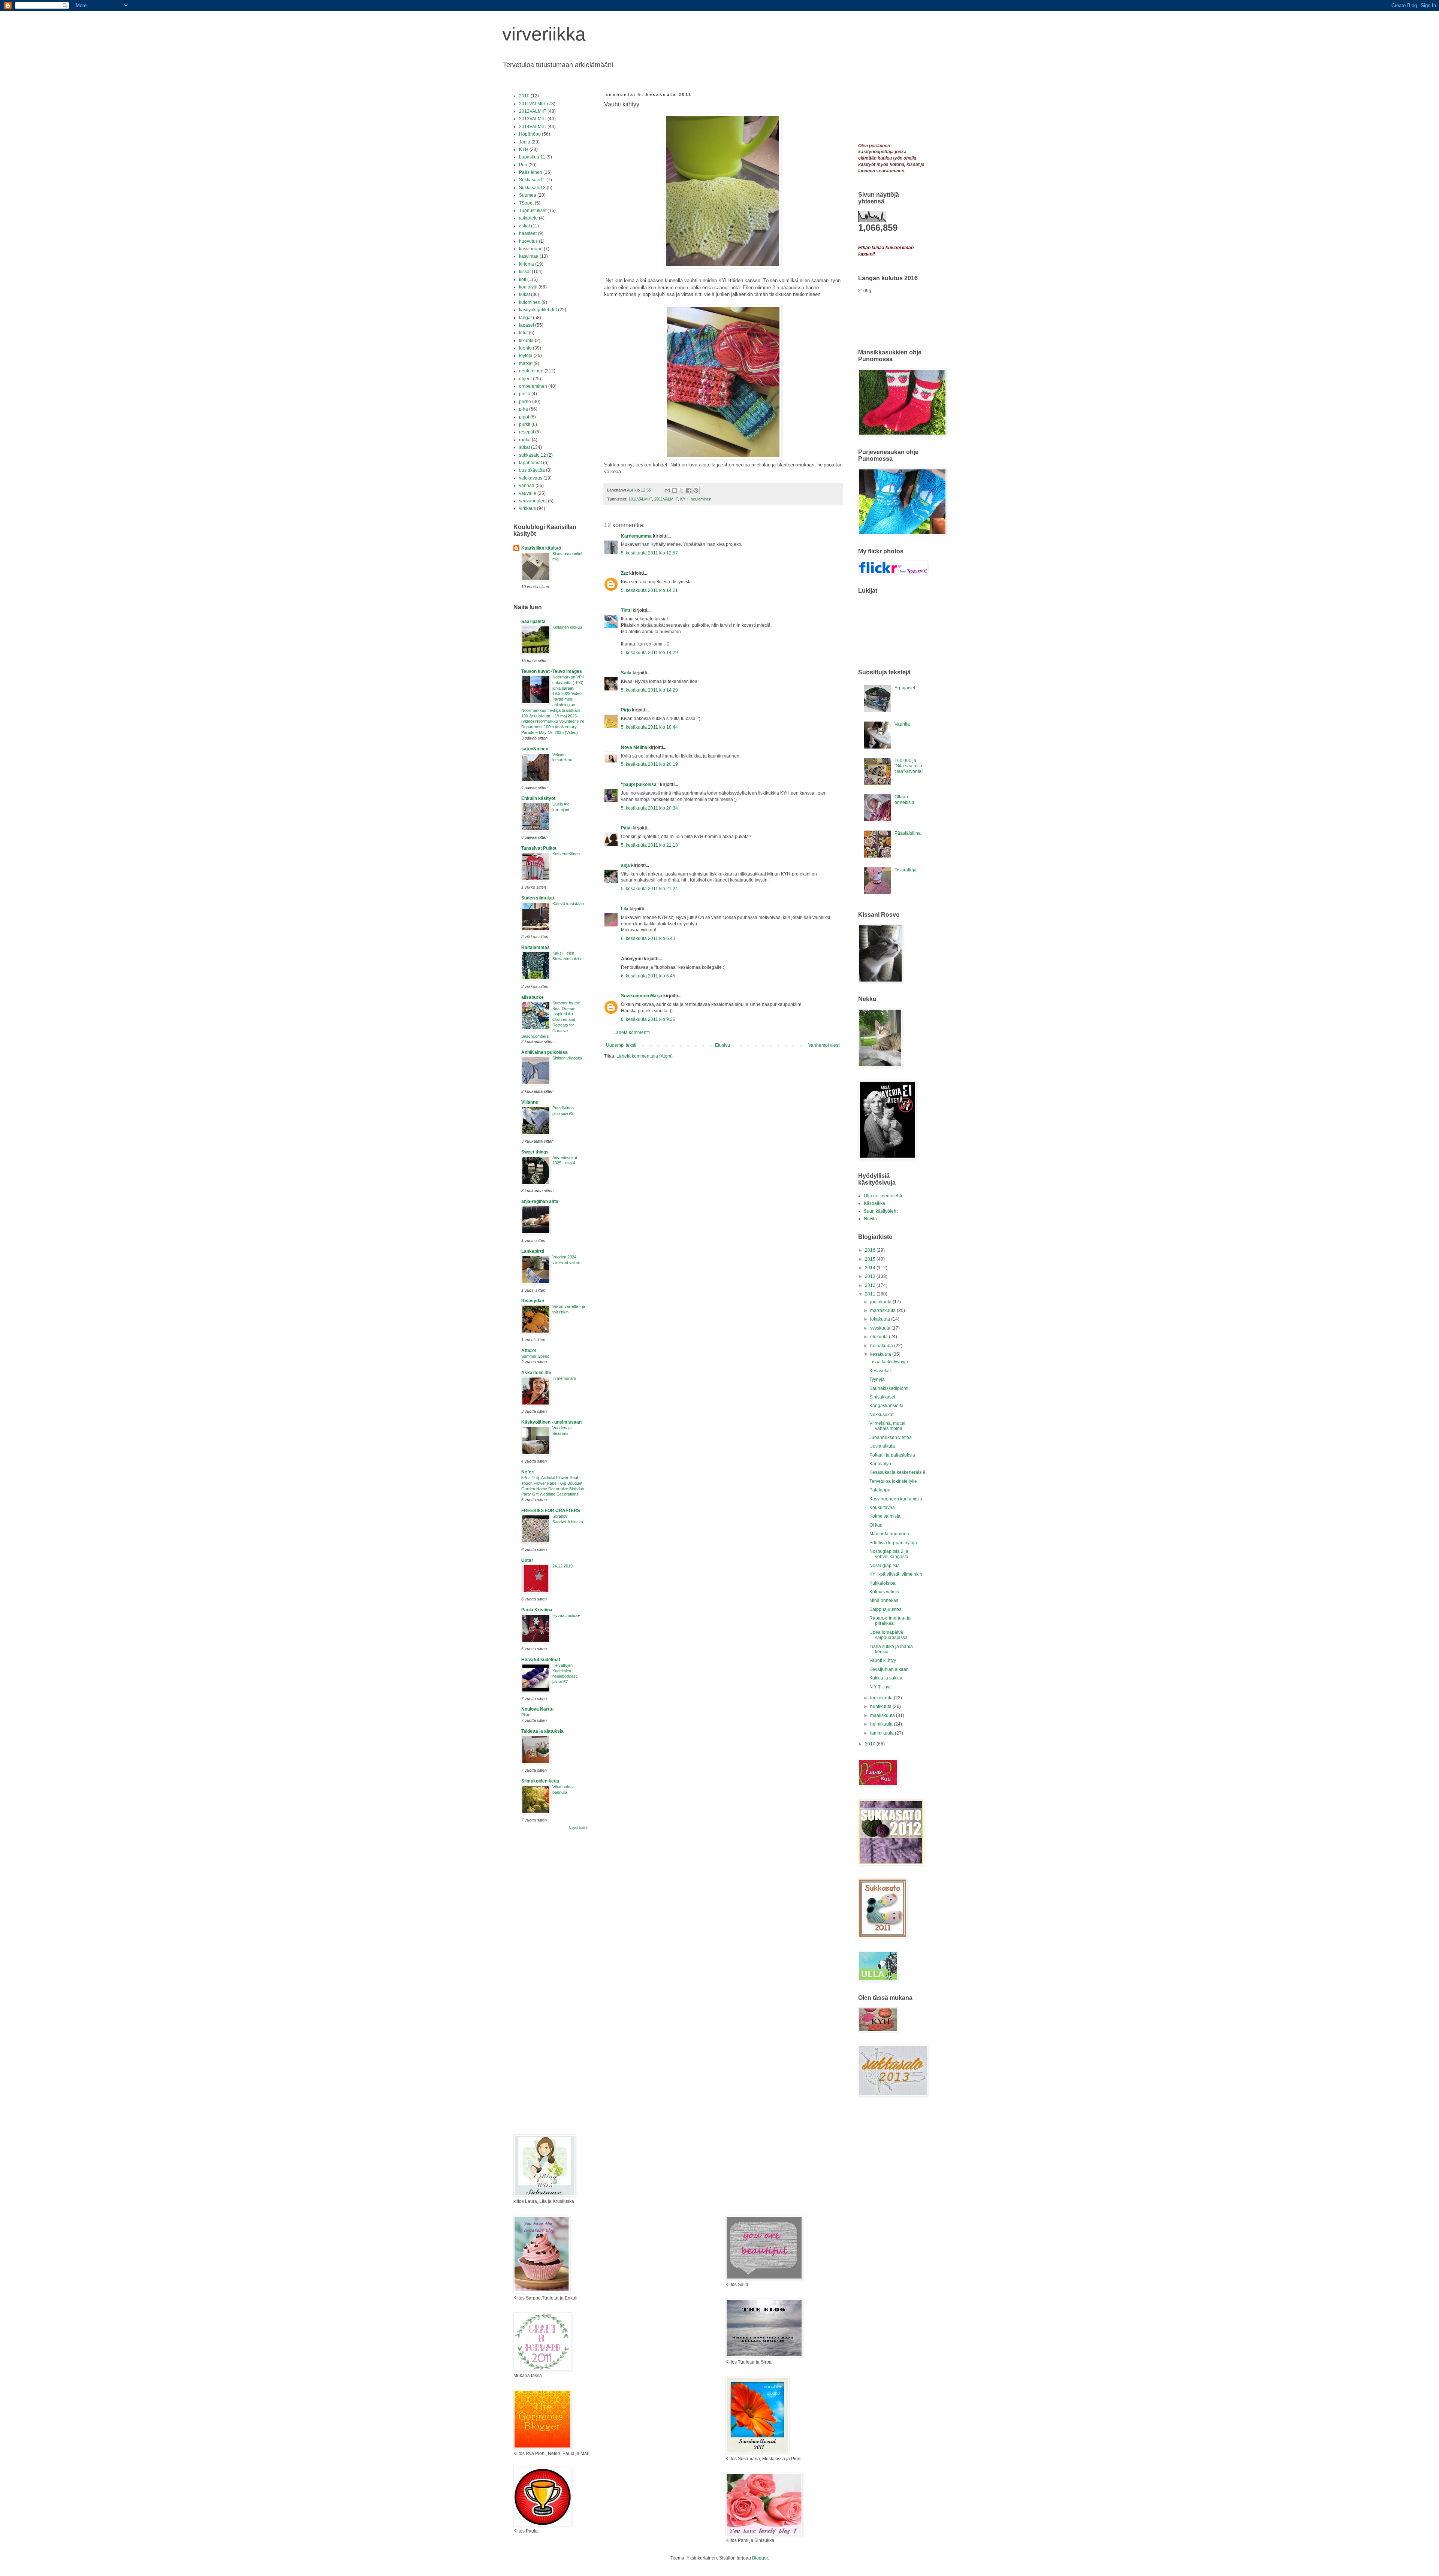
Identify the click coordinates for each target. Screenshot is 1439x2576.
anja (625, 865)
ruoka (525, 440)
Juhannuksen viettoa (891, 1437)
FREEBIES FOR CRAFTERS (551, 1511)
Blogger (760, 2558)
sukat (524, 447)
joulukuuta (881, 1302)
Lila (625, 909)
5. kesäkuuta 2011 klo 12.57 (649, 553)
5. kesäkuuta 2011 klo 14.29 (649, 653)
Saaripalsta (533, 622)
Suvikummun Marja (642, 996)
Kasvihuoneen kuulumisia (896, 1499)
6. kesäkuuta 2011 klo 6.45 (648, 976)
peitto (525, 394)
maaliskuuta (883, 1715)
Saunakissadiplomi (889, 1388)
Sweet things (535, 1152)
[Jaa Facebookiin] (689, 490)
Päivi (626, 828)
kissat (525, 272)
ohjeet (525, 379)
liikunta (526, 341)
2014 (871, 1268)
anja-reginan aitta (540, 1201)
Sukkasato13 (532, 188)
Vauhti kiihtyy (883, 1660)
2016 (871, 1250)
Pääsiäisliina (908, 833)
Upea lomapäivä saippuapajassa (889, 1635)
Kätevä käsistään (568, 904)
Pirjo (626, 710)
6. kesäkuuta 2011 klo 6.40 (648, 938)
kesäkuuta (881, 1354)
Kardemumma (636, 536)
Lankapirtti (533, 1251)
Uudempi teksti (621, 1045)
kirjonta (527, 264)
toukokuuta (882, 1698)
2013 (871, 1276)
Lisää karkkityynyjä (889, 1362)
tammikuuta (883, 1733)
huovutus (528, 241)
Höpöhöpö (530, 134)
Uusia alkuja (882, 1446)
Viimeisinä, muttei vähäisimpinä (887, 1426)
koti (523, 279)
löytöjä (526, 356)
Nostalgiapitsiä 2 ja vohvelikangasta (889, 1554)
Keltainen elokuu (567, 627)
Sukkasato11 (532, 180)
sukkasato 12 (533, 455)
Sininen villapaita (567, 1058)
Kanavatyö (880, 1464)
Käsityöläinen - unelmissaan (551, 1422)
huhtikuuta (881, 1706)
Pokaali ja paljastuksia (892, 1455)
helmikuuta (882, 1724)
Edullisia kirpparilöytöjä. (894, 1543)
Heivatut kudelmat (541, 1660)
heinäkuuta (882, 1346)
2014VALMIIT (533, 127)
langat (525, 318)
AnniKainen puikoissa (544, 1052)
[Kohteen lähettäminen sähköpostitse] (667, 490)
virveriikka (544, 34)
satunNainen (535, 749)
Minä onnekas (884, 1600)
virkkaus (527, 508)
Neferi (528, 1472)
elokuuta (880, 1337)
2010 (524, 96)
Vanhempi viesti (824, 1045)
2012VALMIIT (533, 111)
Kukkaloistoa (883, 1583)
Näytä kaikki (579, 1828)
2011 (871, 1294)
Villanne (530, 1102)
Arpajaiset (905, 688)
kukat (524, 294)
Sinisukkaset (882, 1397)
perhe (525, 402)
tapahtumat (530, 463)
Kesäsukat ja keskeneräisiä (897, 1472)
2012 (871, 1285)
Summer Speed (535, 1356)
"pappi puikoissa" (640, 784)
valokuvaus (531, 478)
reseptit (527, 432)
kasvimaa (529, 256)
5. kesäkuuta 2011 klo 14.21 (649, 590)
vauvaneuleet (533, 501)
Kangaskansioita (886, 1406)
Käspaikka (874, 1203)
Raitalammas (536, 947)
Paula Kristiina (537, 1610)
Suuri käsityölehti (881, 1211)
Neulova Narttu (537, 1709)
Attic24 (529, 1351)
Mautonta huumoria (889, 1534)
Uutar (527, 1560)
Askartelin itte (536, 1373)
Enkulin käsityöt (538, 798)
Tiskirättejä (906, 870)
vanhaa (527, 486)
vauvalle (528, 493)
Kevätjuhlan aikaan (889, 1669)
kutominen (530, 302)
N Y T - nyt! (880, 1687)
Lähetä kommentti (632, 1032)
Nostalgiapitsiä (885, 1566)
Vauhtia (902, 724)
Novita (870, 1219)
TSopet (526, 203)
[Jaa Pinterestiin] (696, 490)
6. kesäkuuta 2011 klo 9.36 (648, 1019)
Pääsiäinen (531, 172)
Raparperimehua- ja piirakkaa (890, 1621)
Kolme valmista (885, 1516)
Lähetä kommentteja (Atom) (645, 1056)
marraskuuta (883, 1310)
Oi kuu (876, 1525)
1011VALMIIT (640, 499)
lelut (523, 333)
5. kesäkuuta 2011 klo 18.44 (649, 727)
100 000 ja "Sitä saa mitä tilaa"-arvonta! (909, 766)
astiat (524, 226)
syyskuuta (881, 1328)
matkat (526, 363)
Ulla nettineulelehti (883, 1196)
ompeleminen (533, 386)
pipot (524, 417)
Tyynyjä (877, 1379)
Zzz (625, 573)
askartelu (528, 218)
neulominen (701, 499)
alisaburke (533, 997)
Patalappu (880, 1490)
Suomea (528, 195)
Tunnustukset (533, 211)
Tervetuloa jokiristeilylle (893, 1481)
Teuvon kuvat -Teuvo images (552, 671)
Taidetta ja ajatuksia (542, 1731)
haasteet (528, 233)
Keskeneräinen (566, 854)
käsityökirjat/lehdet (538, 310)
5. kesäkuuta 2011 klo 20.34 (649, 808)
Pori (523, 165)
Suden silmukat (538, 898)
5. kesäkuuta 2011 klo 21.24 (649, 889)
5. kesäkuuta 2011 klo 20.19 (649, 764)
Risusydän (533, 1301)
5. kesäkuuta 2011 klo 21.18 (649, 845)
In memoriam (564, 1378)
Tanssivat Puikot (539, 848)
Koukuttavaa (882, 1508)
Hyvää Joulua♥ (566, 1615)
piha (524, 409)
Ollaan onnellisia (904, 799)
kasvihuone (531, 249)
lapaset (527, 325)
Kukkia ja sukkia (886, 1678)
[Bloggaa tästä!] (675, 490)
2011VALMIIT (666, 499)
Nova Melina (634, 747)
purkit (525, 424)
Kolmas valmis (884, 1592)
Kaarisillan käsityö (541, 548)
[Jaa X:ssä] (682, 490)
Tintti (626, 610)
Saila (626, 673)
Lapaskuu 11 (532, 157)
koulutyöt (528, 287)
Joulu (525, 142)
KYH (684, 499)
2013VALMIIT (533, 119)
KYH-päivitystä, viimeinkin (896, 1574)
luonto (525, 348)
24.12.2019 (562, 1566)
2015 (871, 1259)
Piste (526, 1715)
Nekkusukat (881, 1415)
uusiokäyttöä (532, 470)
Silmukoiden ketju (540, 1781)
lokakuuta (881, 1319)
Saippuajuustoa (886, 1609)
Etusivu (722, 1045)
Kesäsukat (880, 1371)
